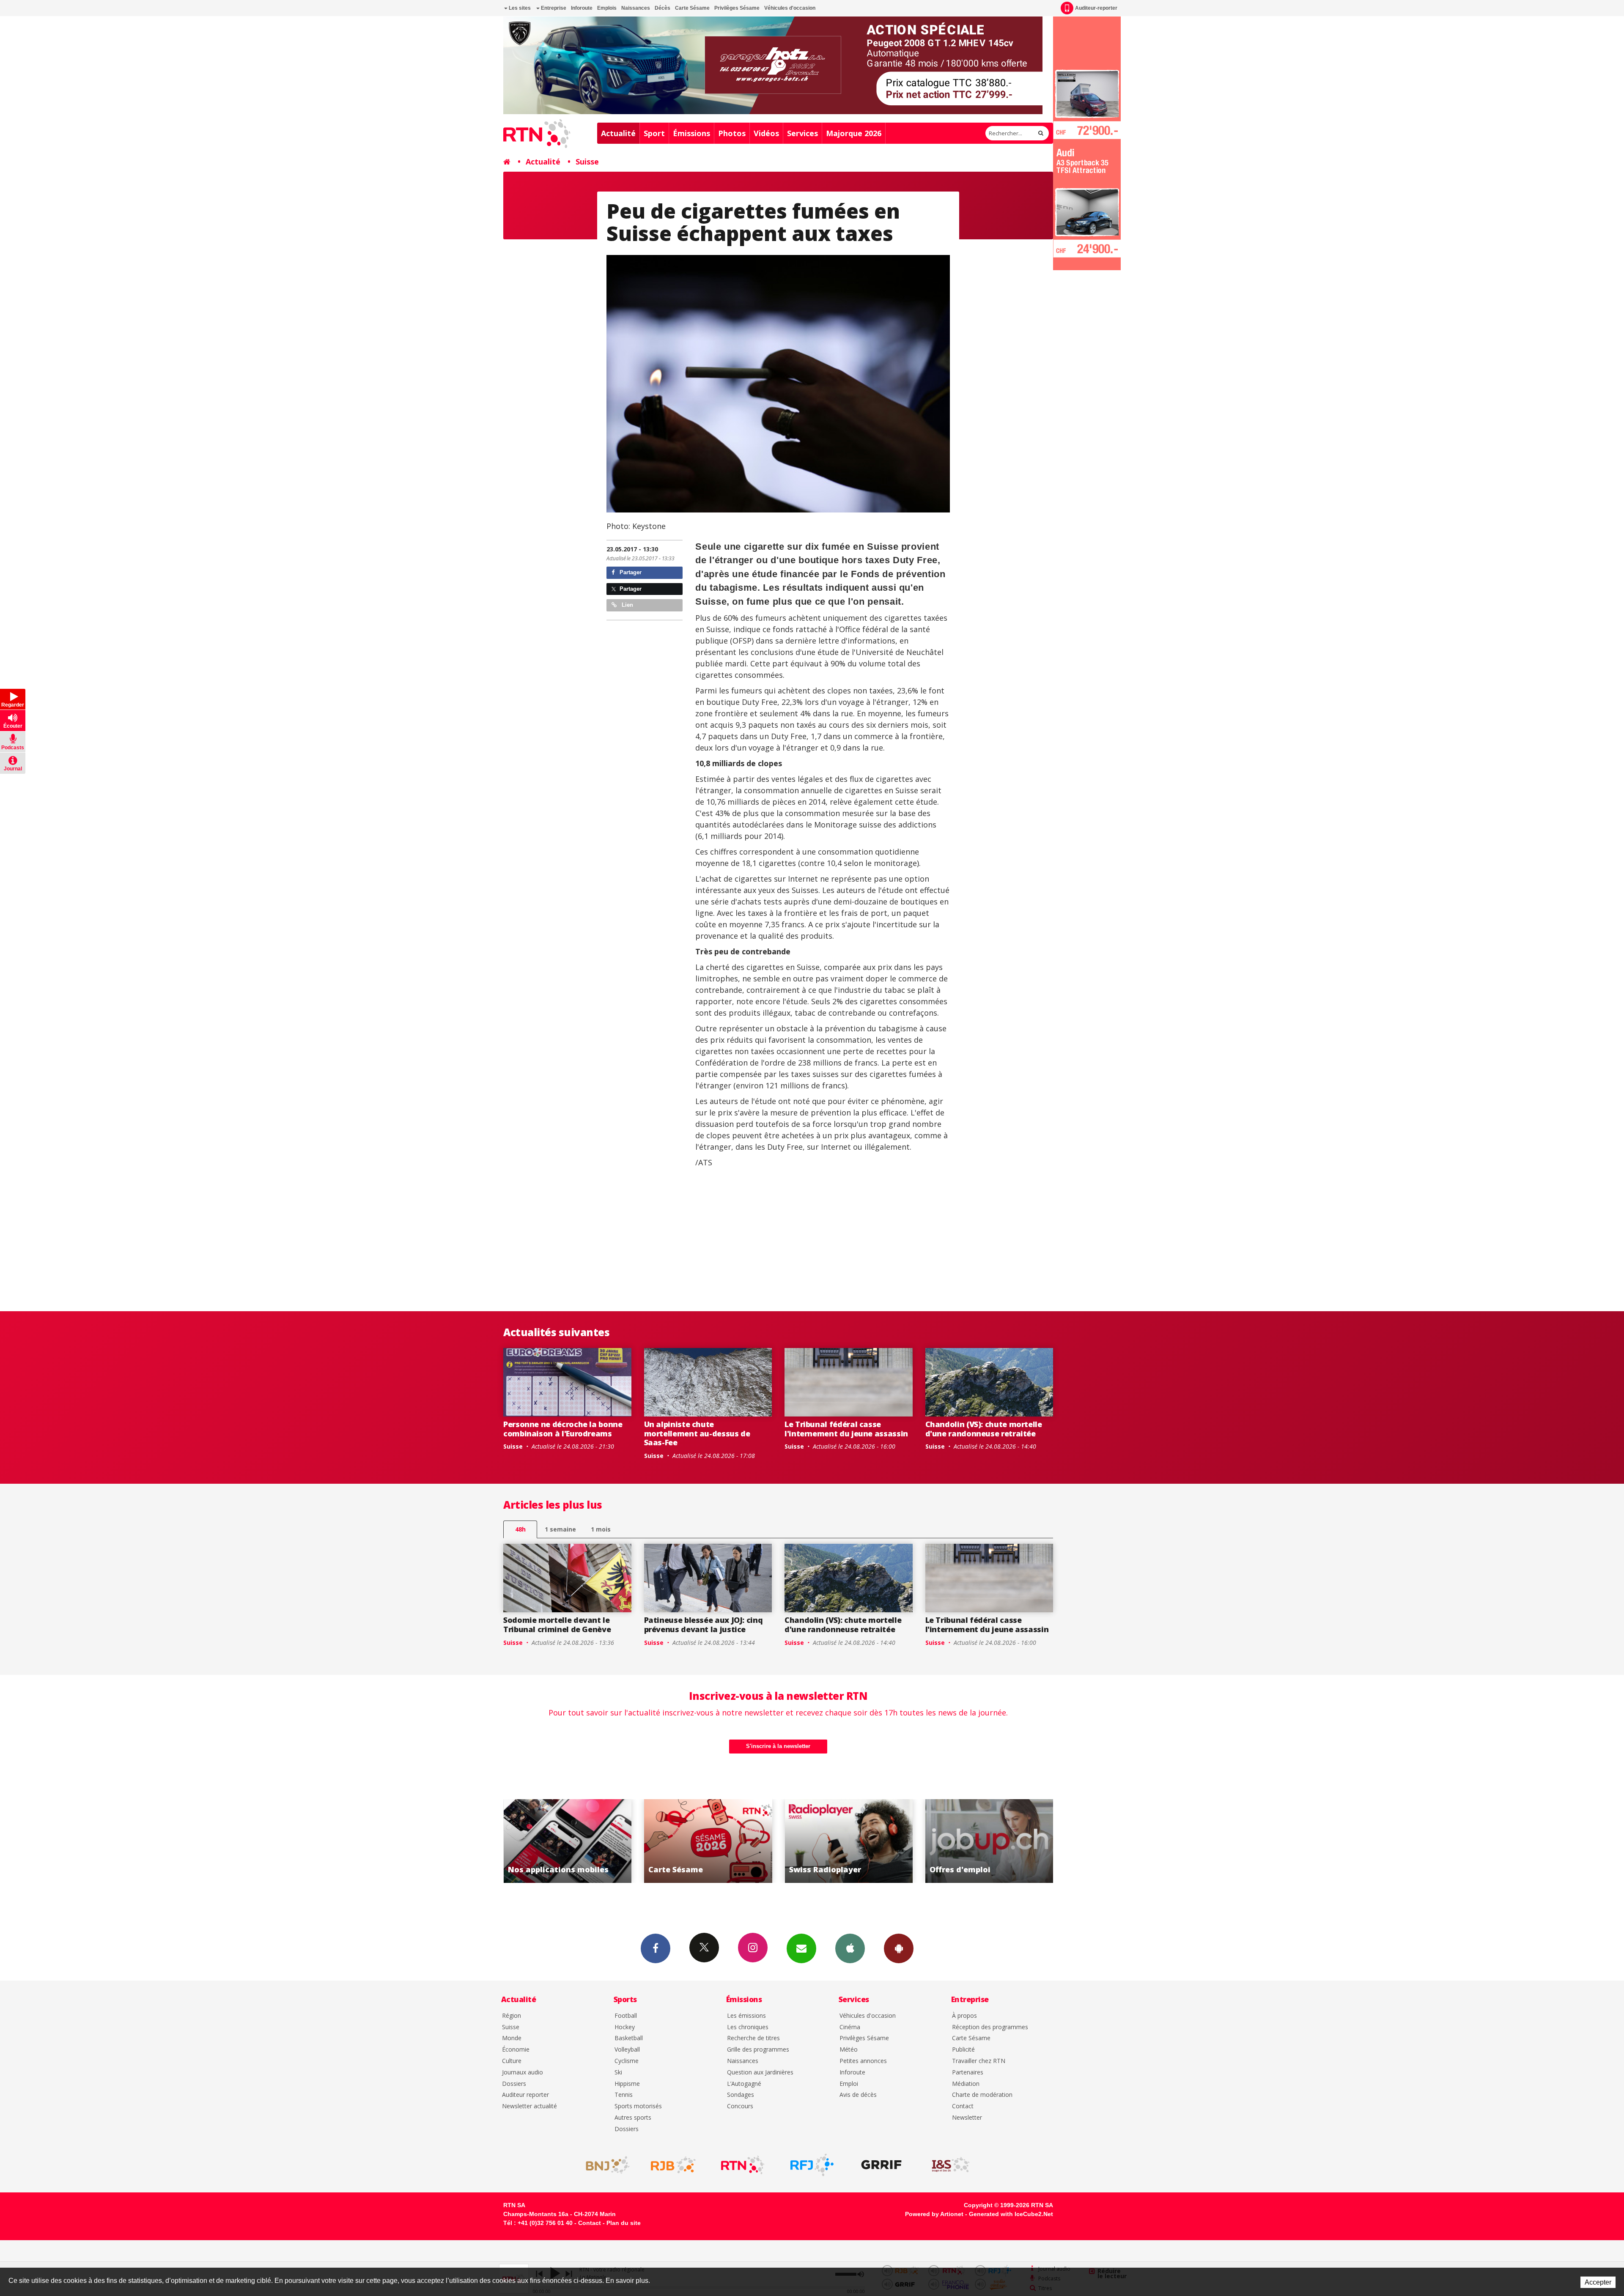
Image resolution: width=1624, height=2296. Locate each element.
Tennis (624, 2095)
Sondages (741, 2095)
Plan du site (624, 2223)
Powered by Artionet (934, 2214)
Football (626, 2016)
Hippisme (627, 2084)
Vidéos (766, 133)
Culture (512, 2061)
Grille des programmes (758, 2050)
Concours (740, 2106)
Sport (654, 133)
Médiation (966, 2084)
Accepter (1598, 2282)
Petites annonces (863, 2061)
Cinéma (850, 2027)
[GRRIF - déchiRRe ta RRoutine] (881, 2165)
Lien (627, 605)
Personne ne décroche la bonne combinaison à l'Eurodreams (563, 1429)
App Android (899, 1948)
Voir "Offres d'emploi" (708, 1841)
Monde (512, 2038)
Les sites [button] (519, 8)
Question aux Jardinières (760, 2073)
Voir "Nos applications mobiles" (849, 1841)
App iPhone (850, 1948)
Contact (963, 2106)
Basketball (629, 2038)
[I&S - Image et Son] (951, 2165)
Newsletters (801, 1948)
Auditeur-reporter (1096, 8)
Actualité (618, 133)
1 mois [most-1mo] (601, 1529)
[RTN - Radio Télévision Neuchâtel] (743, 2165)
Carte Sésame (692, 8)
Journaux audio (523, 2073)
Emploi (849, 2084)
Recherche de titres (753, 2038)
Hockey (625, 2027)
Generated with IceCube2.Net (1011, 2214)
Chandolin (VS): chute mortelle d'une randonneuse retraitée (984, 1429)
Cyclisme (627, 2061)
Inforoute (582, 8)
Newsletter (967, 2118)
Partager (630, 572)
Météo (849, 2050)
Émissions (691, 133)
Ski (618, 2073)
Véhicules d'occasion (790, 8)
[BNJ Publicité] (604, 2165)
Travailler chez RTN (979, 2061)
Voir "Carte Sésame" (989, 1841)
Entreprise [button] (553, 8)
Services (802, 133)
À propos (964, 2016)
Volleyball (627, 2050)
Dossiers (514, 2084)
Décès (662, 8)
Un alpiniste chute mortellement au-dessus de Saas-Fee (697, 1433)
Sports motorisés (638, 2106)
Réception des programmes (990, 2027)
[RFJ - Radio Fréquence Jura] (812, 2165)
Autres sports (633, 2118)
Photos (732, 133)
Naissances (636, 8)
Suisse (587, 162)
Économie (516, 2050)
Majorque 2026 (854, 133)
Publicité (963, 2050)
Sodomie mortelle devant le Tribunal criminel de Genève (557, 1625)
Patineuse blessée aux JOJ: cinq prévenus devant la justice (704, 1625)
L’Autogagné (744, 2084)
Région (512, 2016)
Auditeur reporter (525, 2095)
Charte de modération (982, 2095)
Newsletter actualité (529, 2106)
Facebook (656, 1948)
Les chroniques (748, 2027)
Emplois (607, 8)
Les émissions (746, 2016)
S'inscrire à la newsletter (778, 1746)
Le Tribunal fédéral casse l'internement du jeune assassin (846, 1429)
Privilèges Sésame (737, 8)
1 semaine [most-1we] (560, 1529)
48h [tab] (520, 1529)
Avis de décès (858, 2095)
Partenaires (968, 2073)
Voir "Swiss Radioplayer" (568, 1841)
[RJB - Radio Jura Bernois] (673, 2165)
